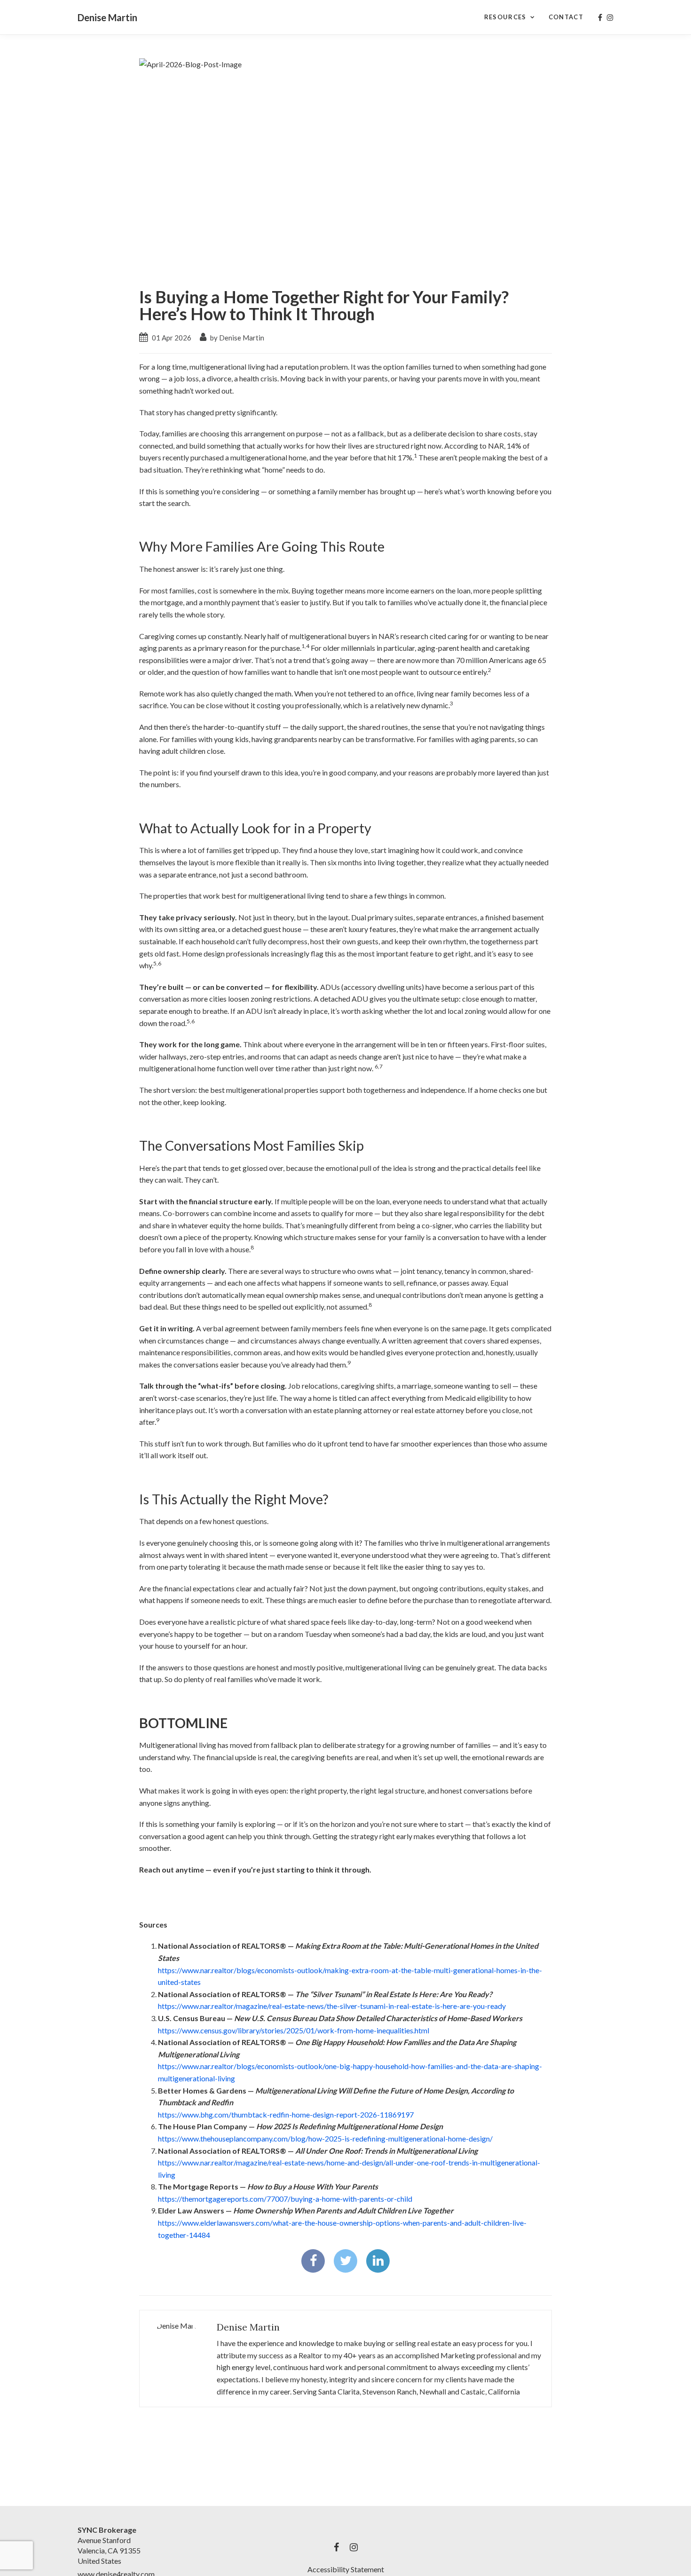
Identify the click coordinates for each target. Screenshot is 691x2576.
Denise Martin (107, 17)
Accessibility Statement (346, 2569)
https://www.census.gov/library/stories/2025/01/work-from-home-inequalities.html (294, 2030)
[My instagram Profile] (610, 17)
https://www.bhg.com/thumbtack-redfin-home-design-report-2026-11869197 (286, 2114)
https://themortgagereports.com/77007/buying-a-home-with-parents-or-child (285, 2199)
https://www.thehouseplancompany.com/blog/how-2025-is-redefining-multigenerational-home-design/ (325, 2138)
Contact (566, 17)
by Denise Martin (236, 338)
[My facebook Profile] (600, 17)
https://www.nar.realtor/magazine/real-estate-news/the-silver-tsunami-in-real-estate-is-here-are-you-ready (332, 2006)
